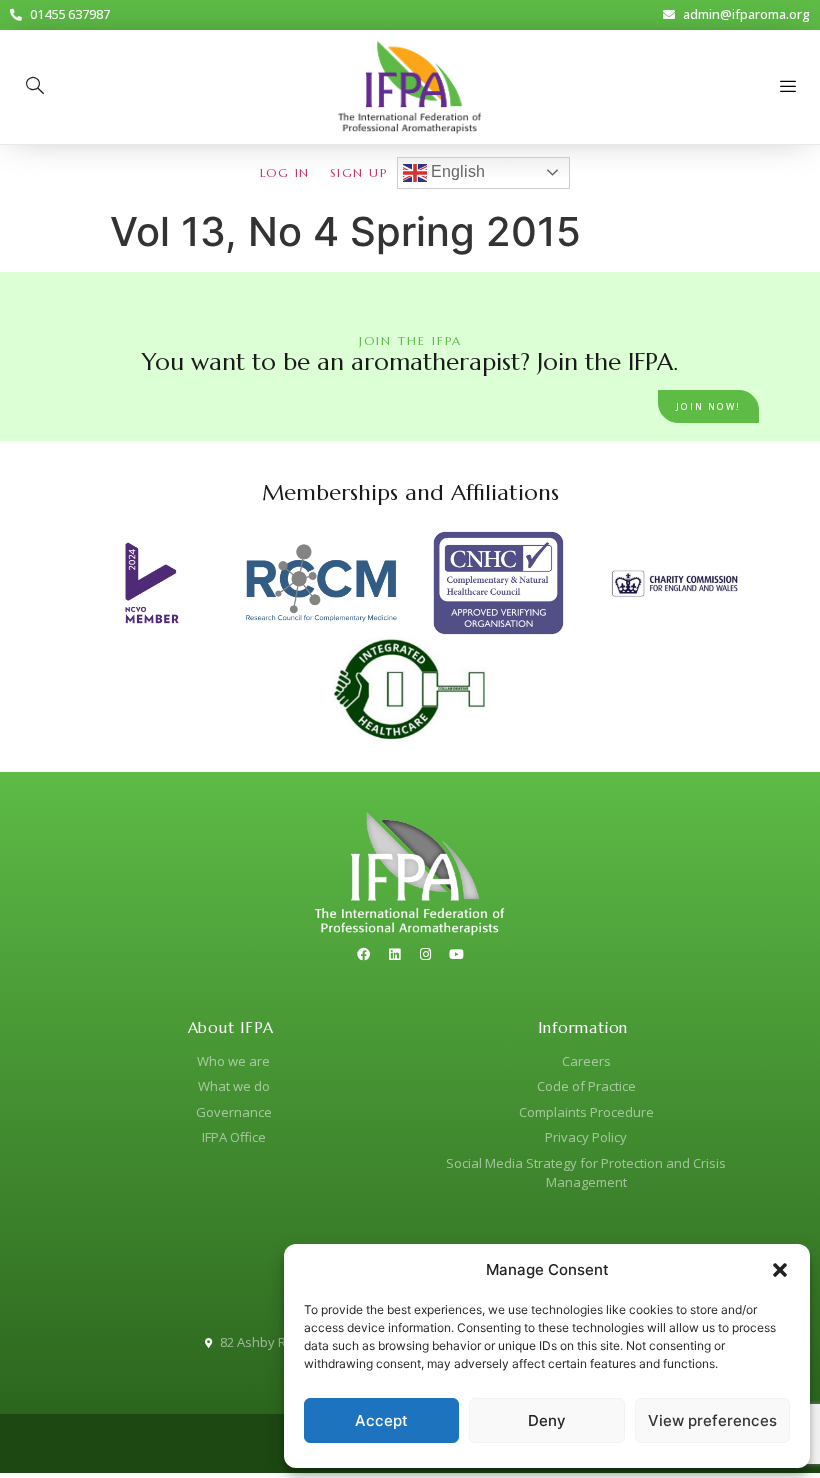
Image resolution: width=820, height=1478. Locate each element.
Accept (381, 1420)
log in (285, 172)
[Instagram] (426, 954)
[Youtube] (457, 954)
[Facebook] (364, 954)
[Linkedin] (395, 954)
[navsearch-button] (35, 87)
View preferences (712, 1420)
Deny (547, 1420)
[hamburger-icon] (787, 87)
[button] (780, 1270)
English (456, 171)
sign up (359, 172)
